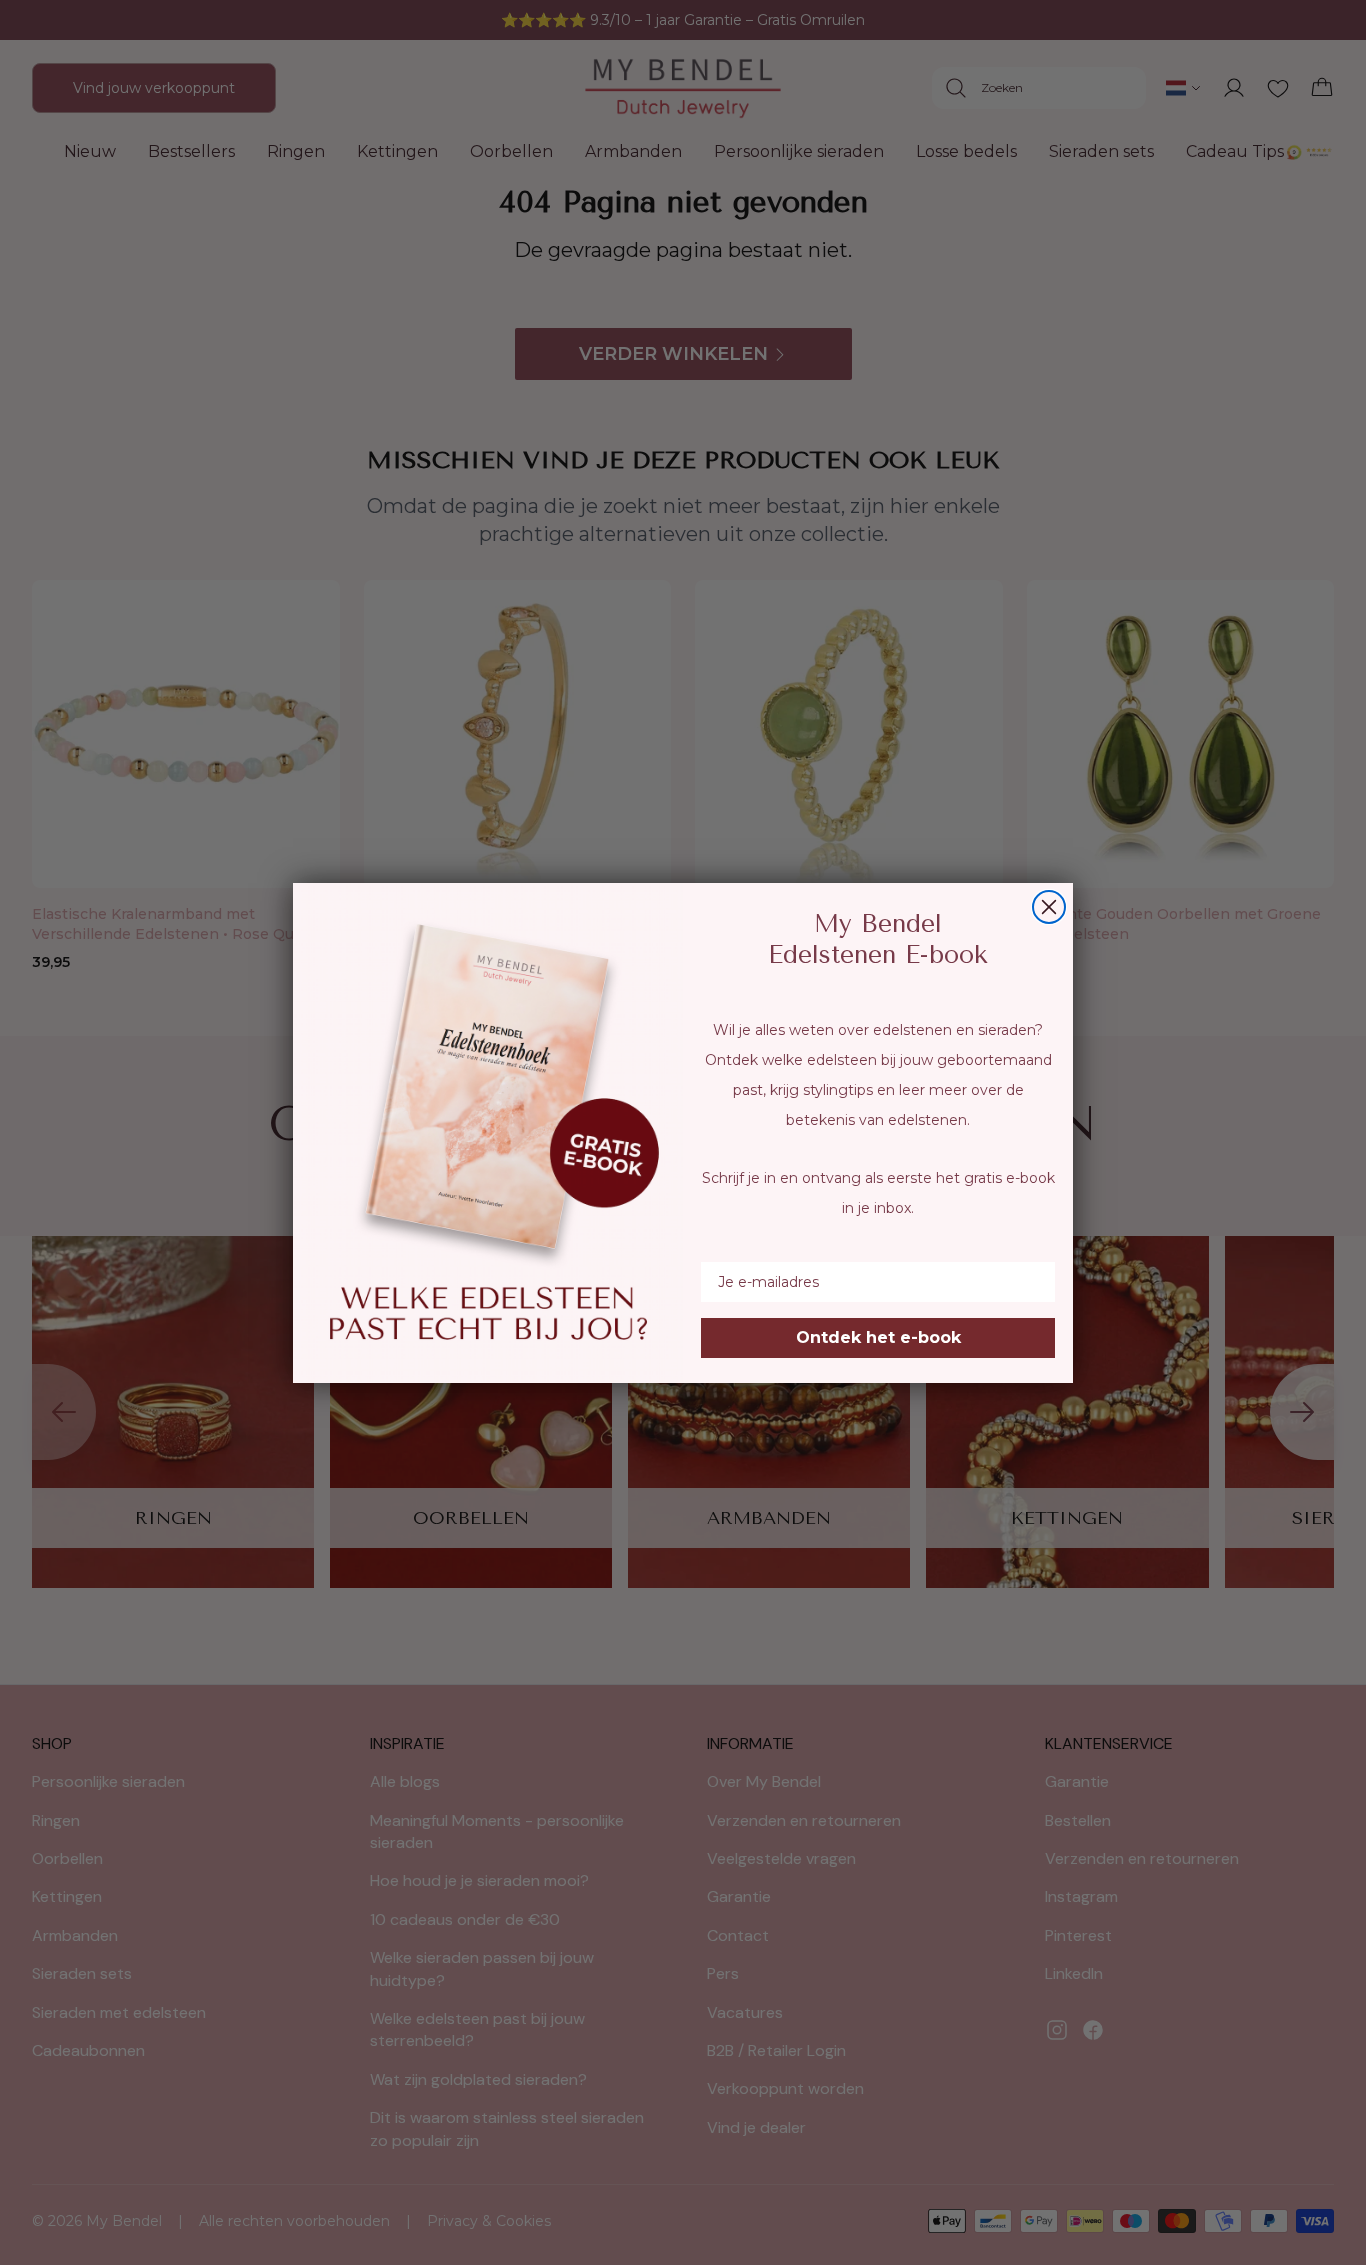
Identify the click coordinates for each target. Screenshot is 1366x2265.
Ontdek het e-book (878, 1337)
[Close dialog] (1049, 907)
